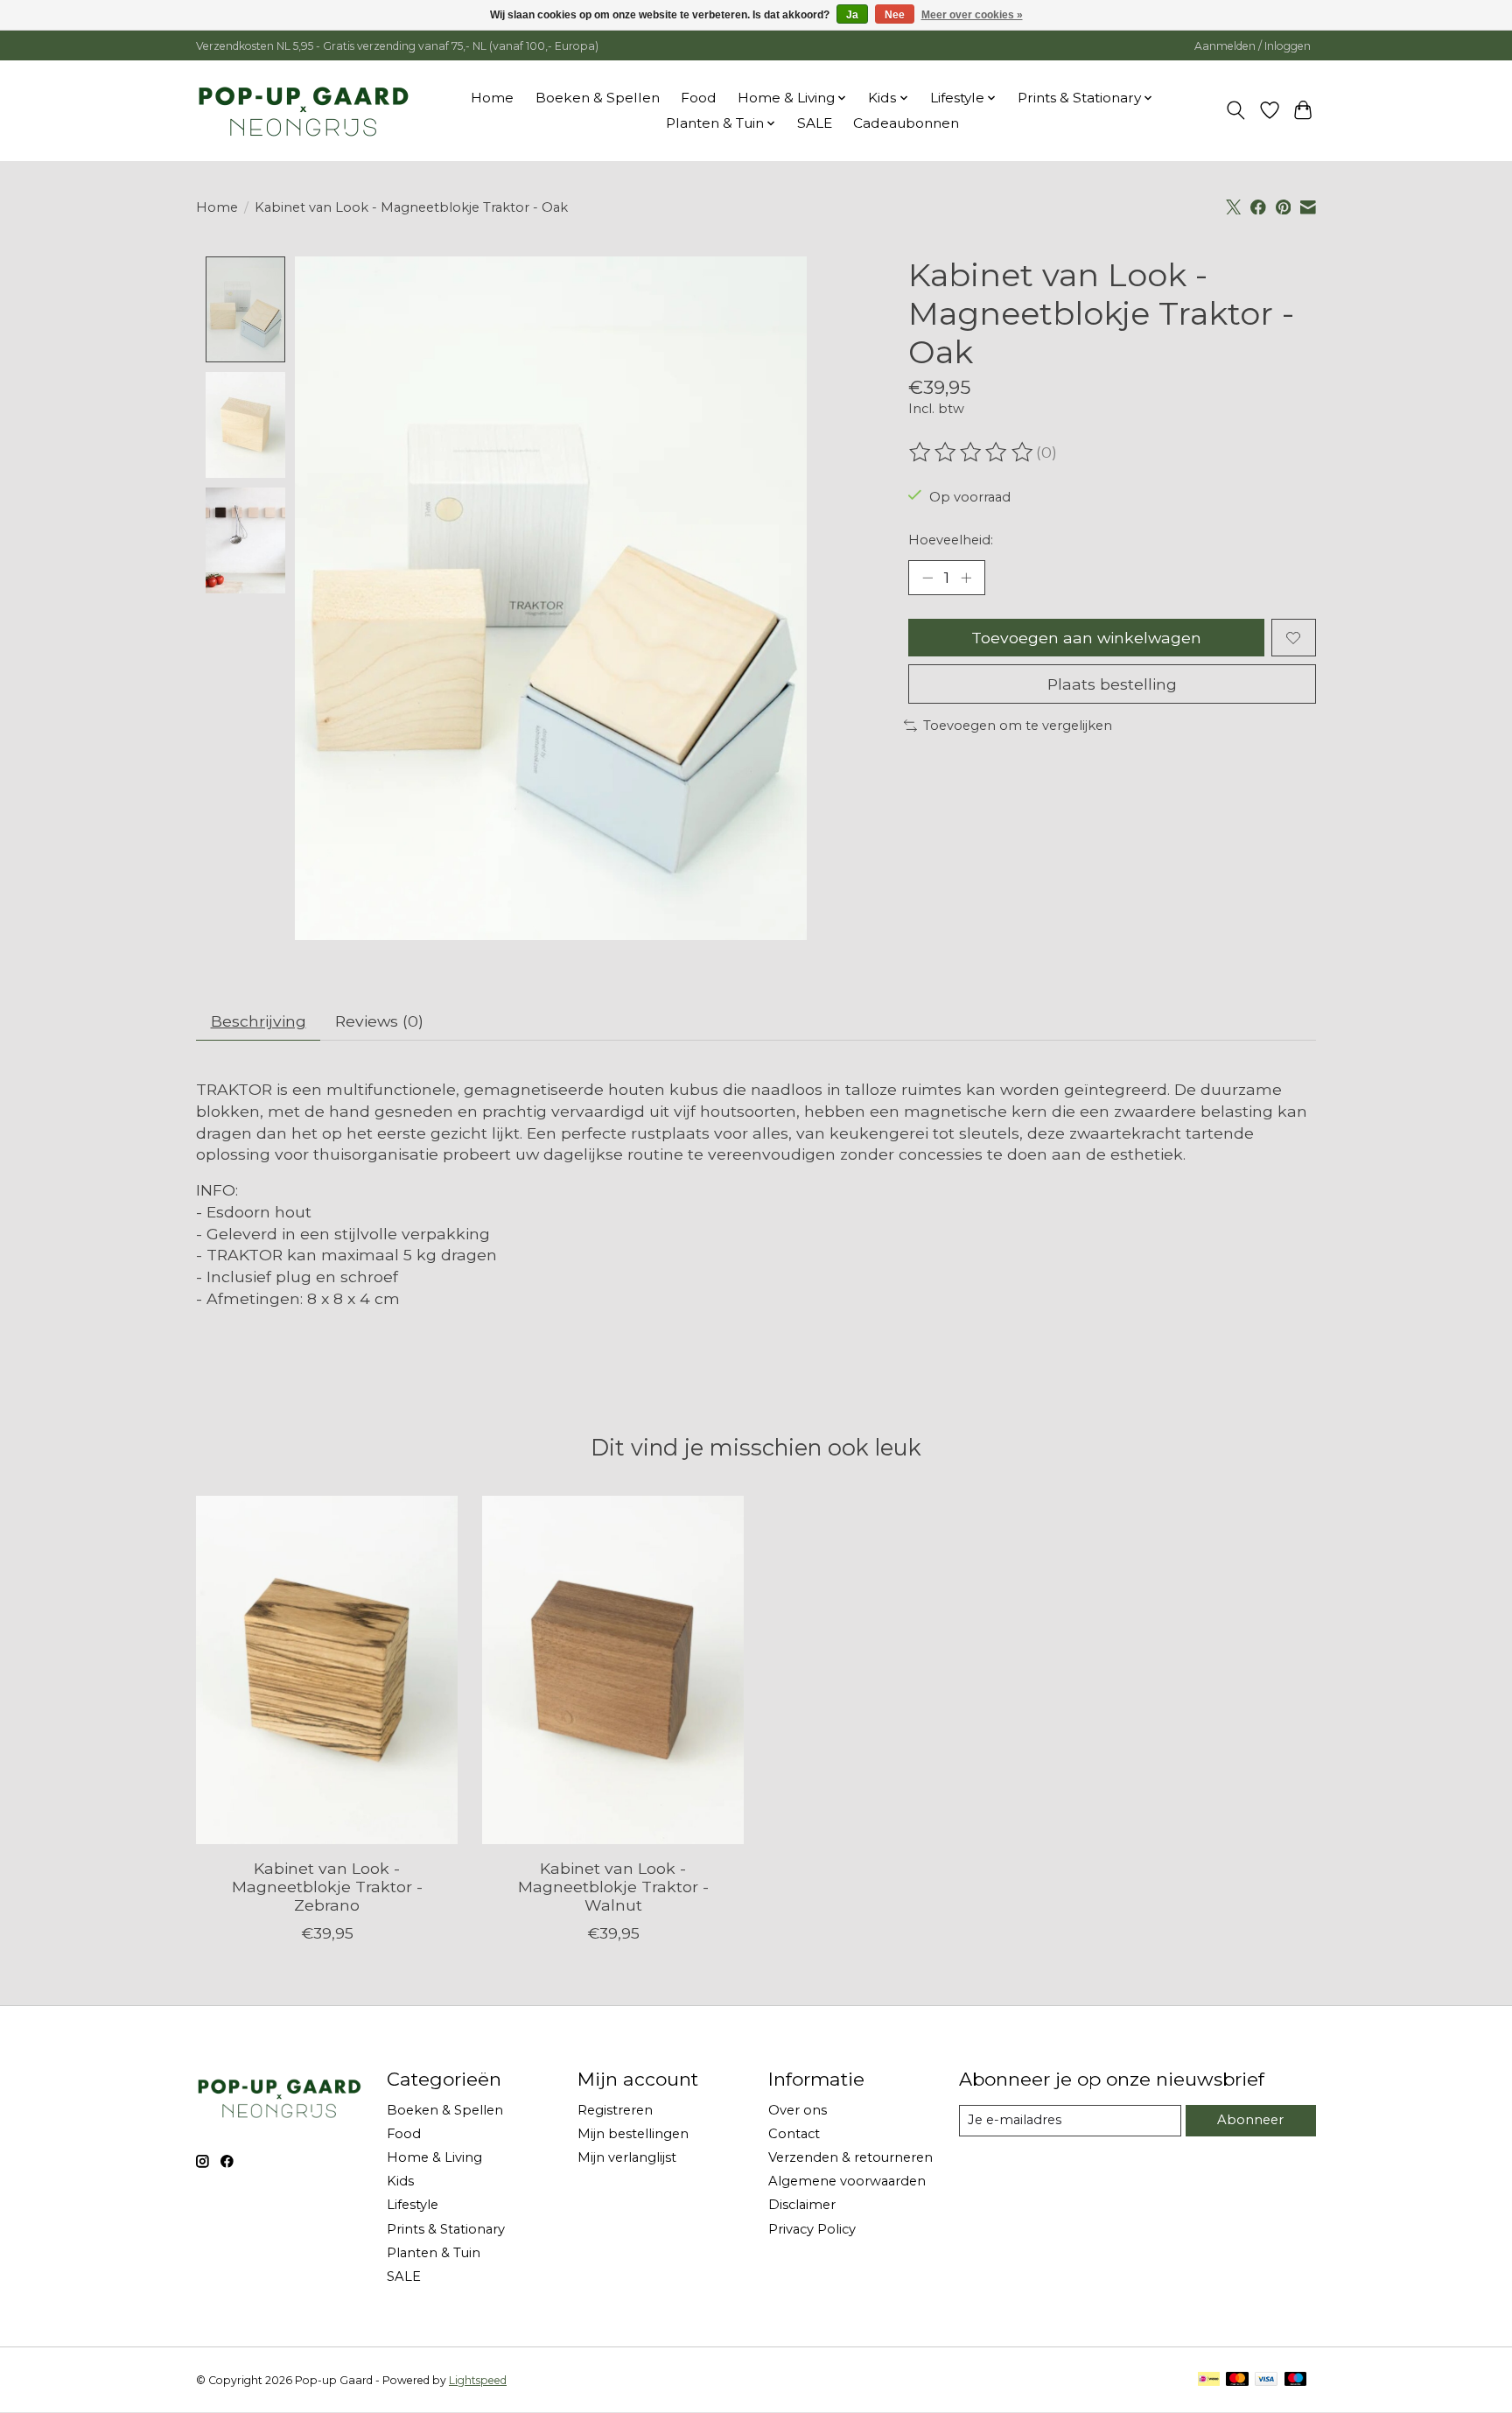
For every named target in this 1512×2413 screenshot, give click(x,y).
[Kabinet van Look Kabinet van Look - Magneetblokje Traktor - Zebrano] (327, 1670)
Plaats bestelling (1112, 684)
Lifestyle (413, 2205)
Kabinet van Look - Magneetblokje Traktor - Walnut (613, 1887)
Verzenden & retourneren (850, 2157)
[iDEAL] (1209, 2380)
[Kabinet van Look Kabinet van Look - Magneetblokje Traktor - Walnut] (613, 1670)
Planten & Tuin (434, 2253)
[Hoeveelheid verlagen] (927, 578)
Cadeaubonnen (906, 123)
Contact (794, 2134)
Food (699, 98)
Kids (400, 2181)
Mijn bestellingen (633, 2134)
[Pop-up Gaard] (303, 110)
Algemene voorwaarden (847, 2181)
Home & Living (434, 2157)
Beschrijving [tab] (259, 1021)
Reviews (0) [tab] (379, 1021)
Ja (852, 15)
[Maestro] (1296, 2380)
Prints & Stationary (446, 2229)
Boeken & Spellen (598, 98)
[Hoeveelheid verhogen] (966, 578)
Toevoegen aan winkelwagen (1086, 638)
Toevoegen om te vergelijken (1018, 726)
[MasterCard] (1237, 2380)
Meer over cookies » (972, 15)
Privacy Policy (812, 2229)
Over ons (798, 2110)
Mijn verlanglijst (627, 2157)
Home (492, 98)
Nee (895, 15)
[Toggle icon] (1236, 110)
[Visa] (1266, 2380)
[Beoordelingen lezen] (972, 452)
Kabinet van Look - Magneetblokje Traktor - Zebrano (327, 1887)
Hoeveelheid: (951, 540)
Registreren (615, 2110)
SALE (815, 123)
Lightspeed (478, 2380)
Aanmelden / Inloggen (1253, 46)
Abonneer (1250, 2120)
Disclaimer (802, 2205)
